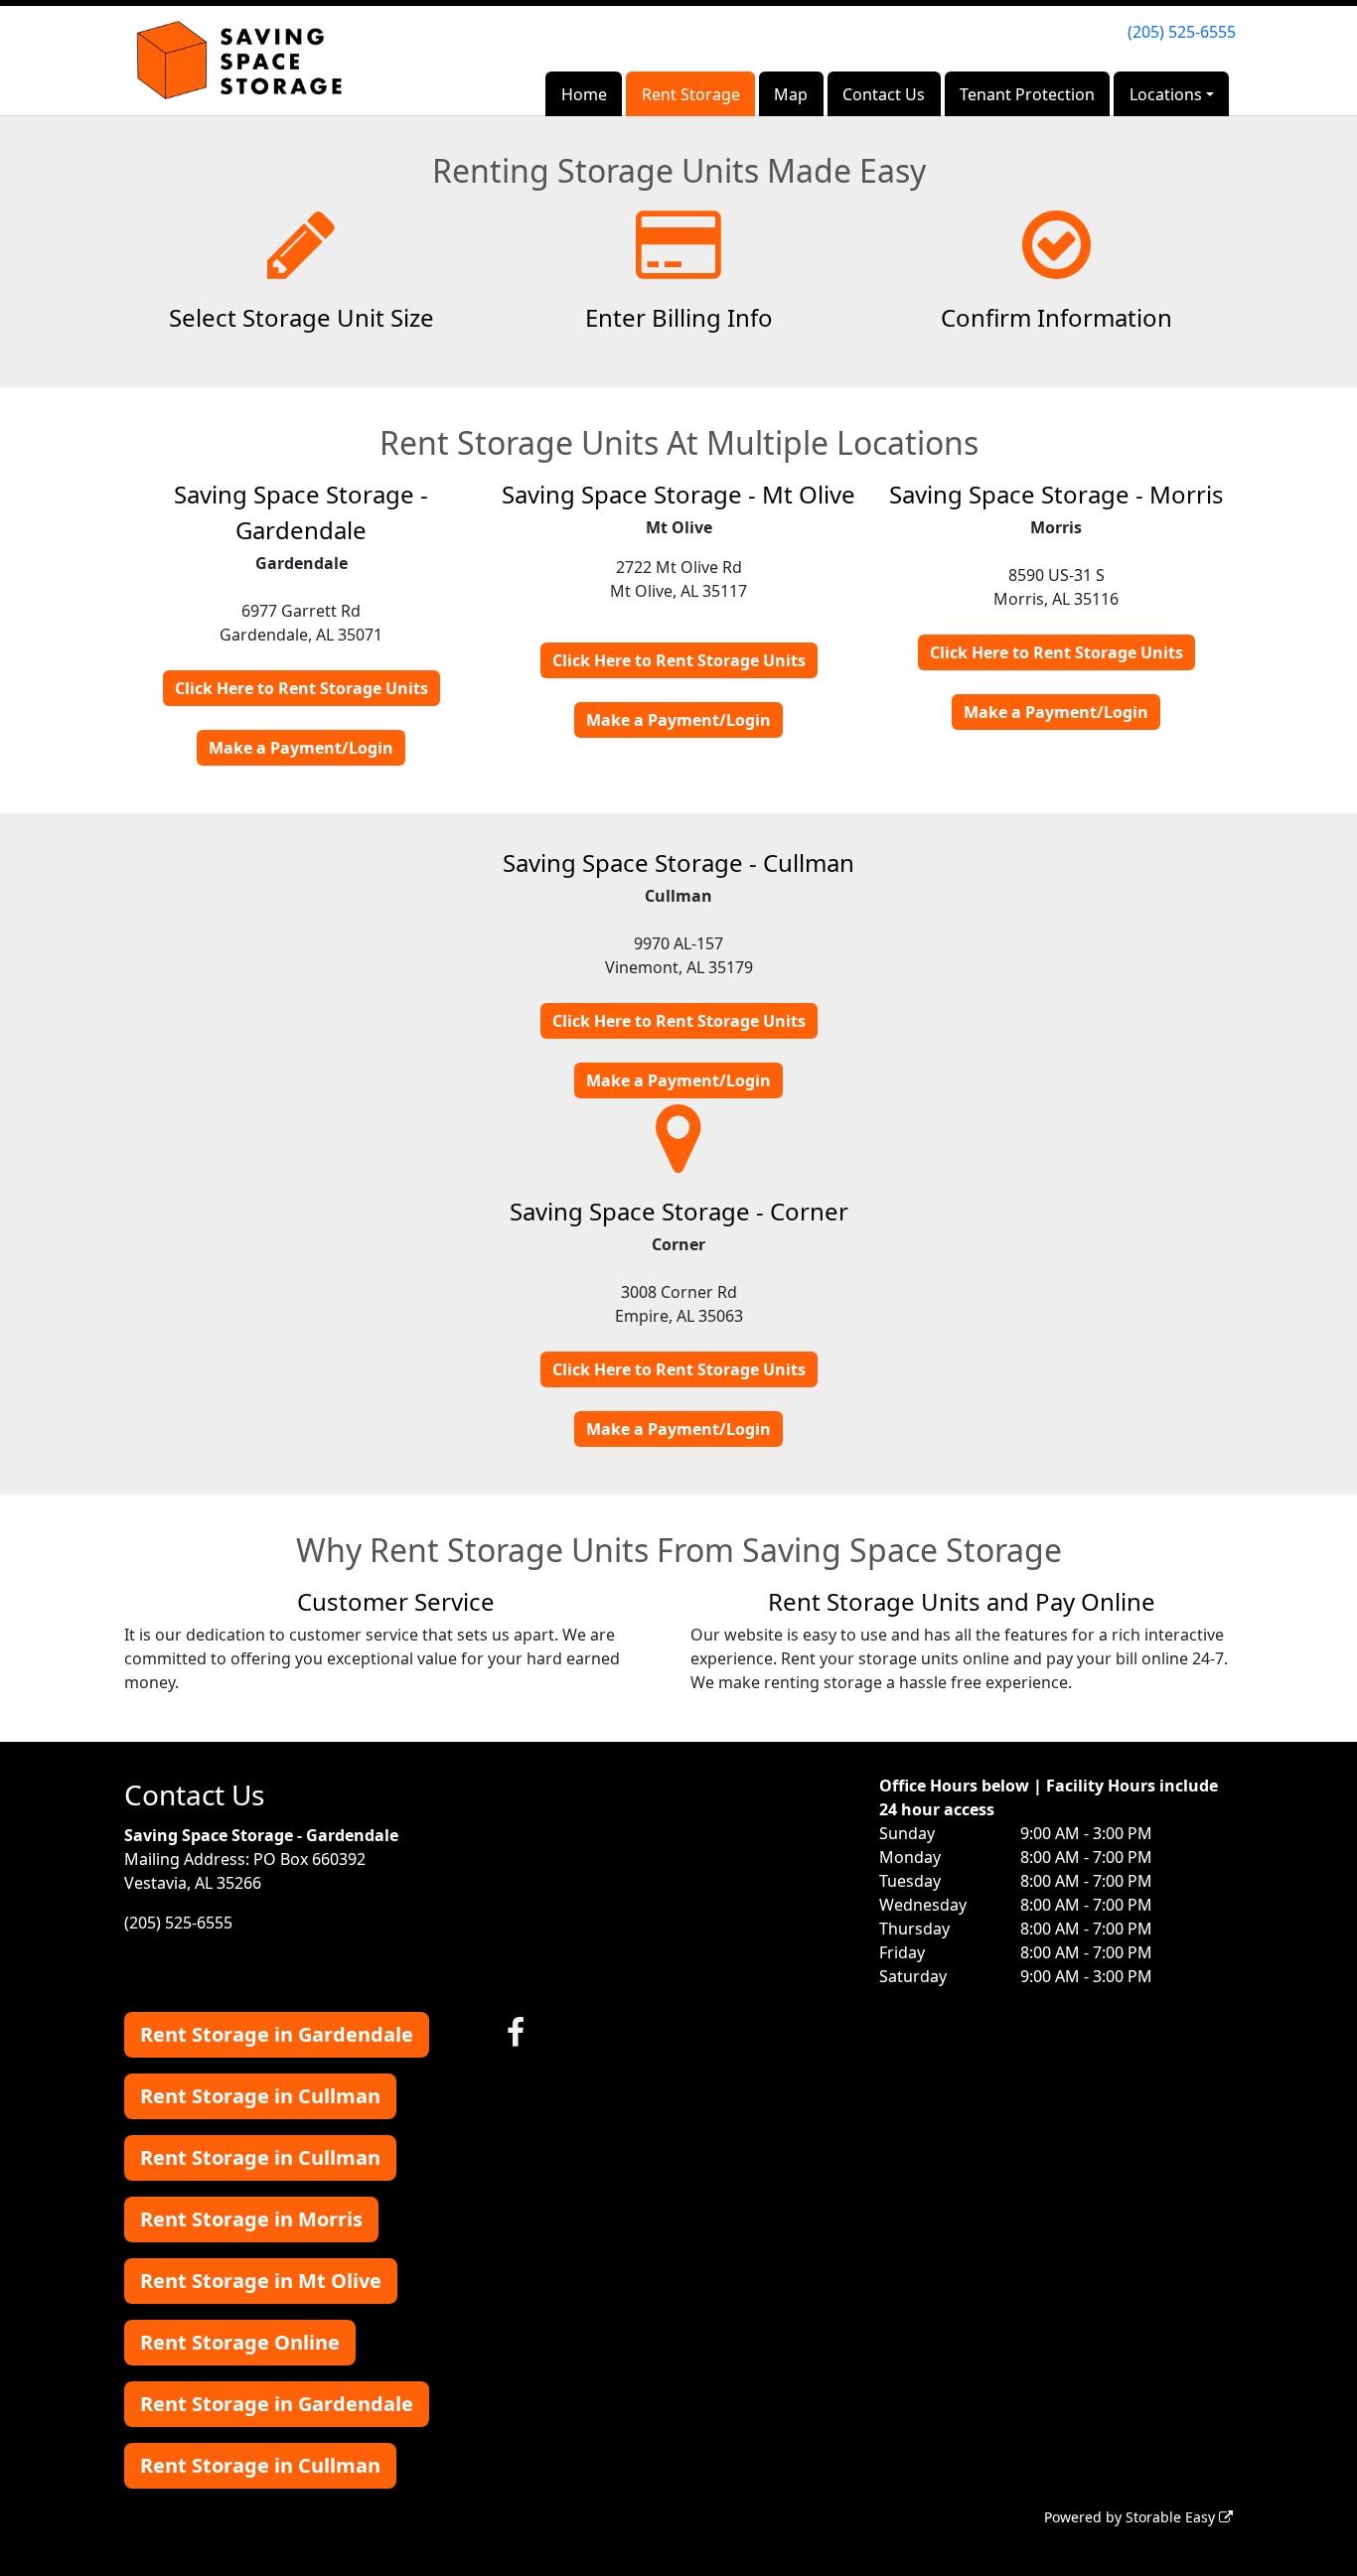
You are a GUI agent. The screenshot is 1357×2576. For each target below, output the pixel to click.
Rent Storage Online (240, 2342)
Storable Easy (1172, 2517)
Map (791, 94)
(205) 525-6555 (1182, 32)
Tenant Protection (1027, 94)
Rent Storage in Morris (251, 2219)
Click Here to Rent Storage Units (302, 688)
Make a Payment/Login (301, 748)
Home (584, 94)
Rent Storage (691, 94)
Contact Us (884, 94)
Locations (1166, 94)
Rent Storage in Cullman (260, 2096)
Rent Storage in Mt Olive (261, 2281)
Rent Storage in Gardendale (277, 2034)
